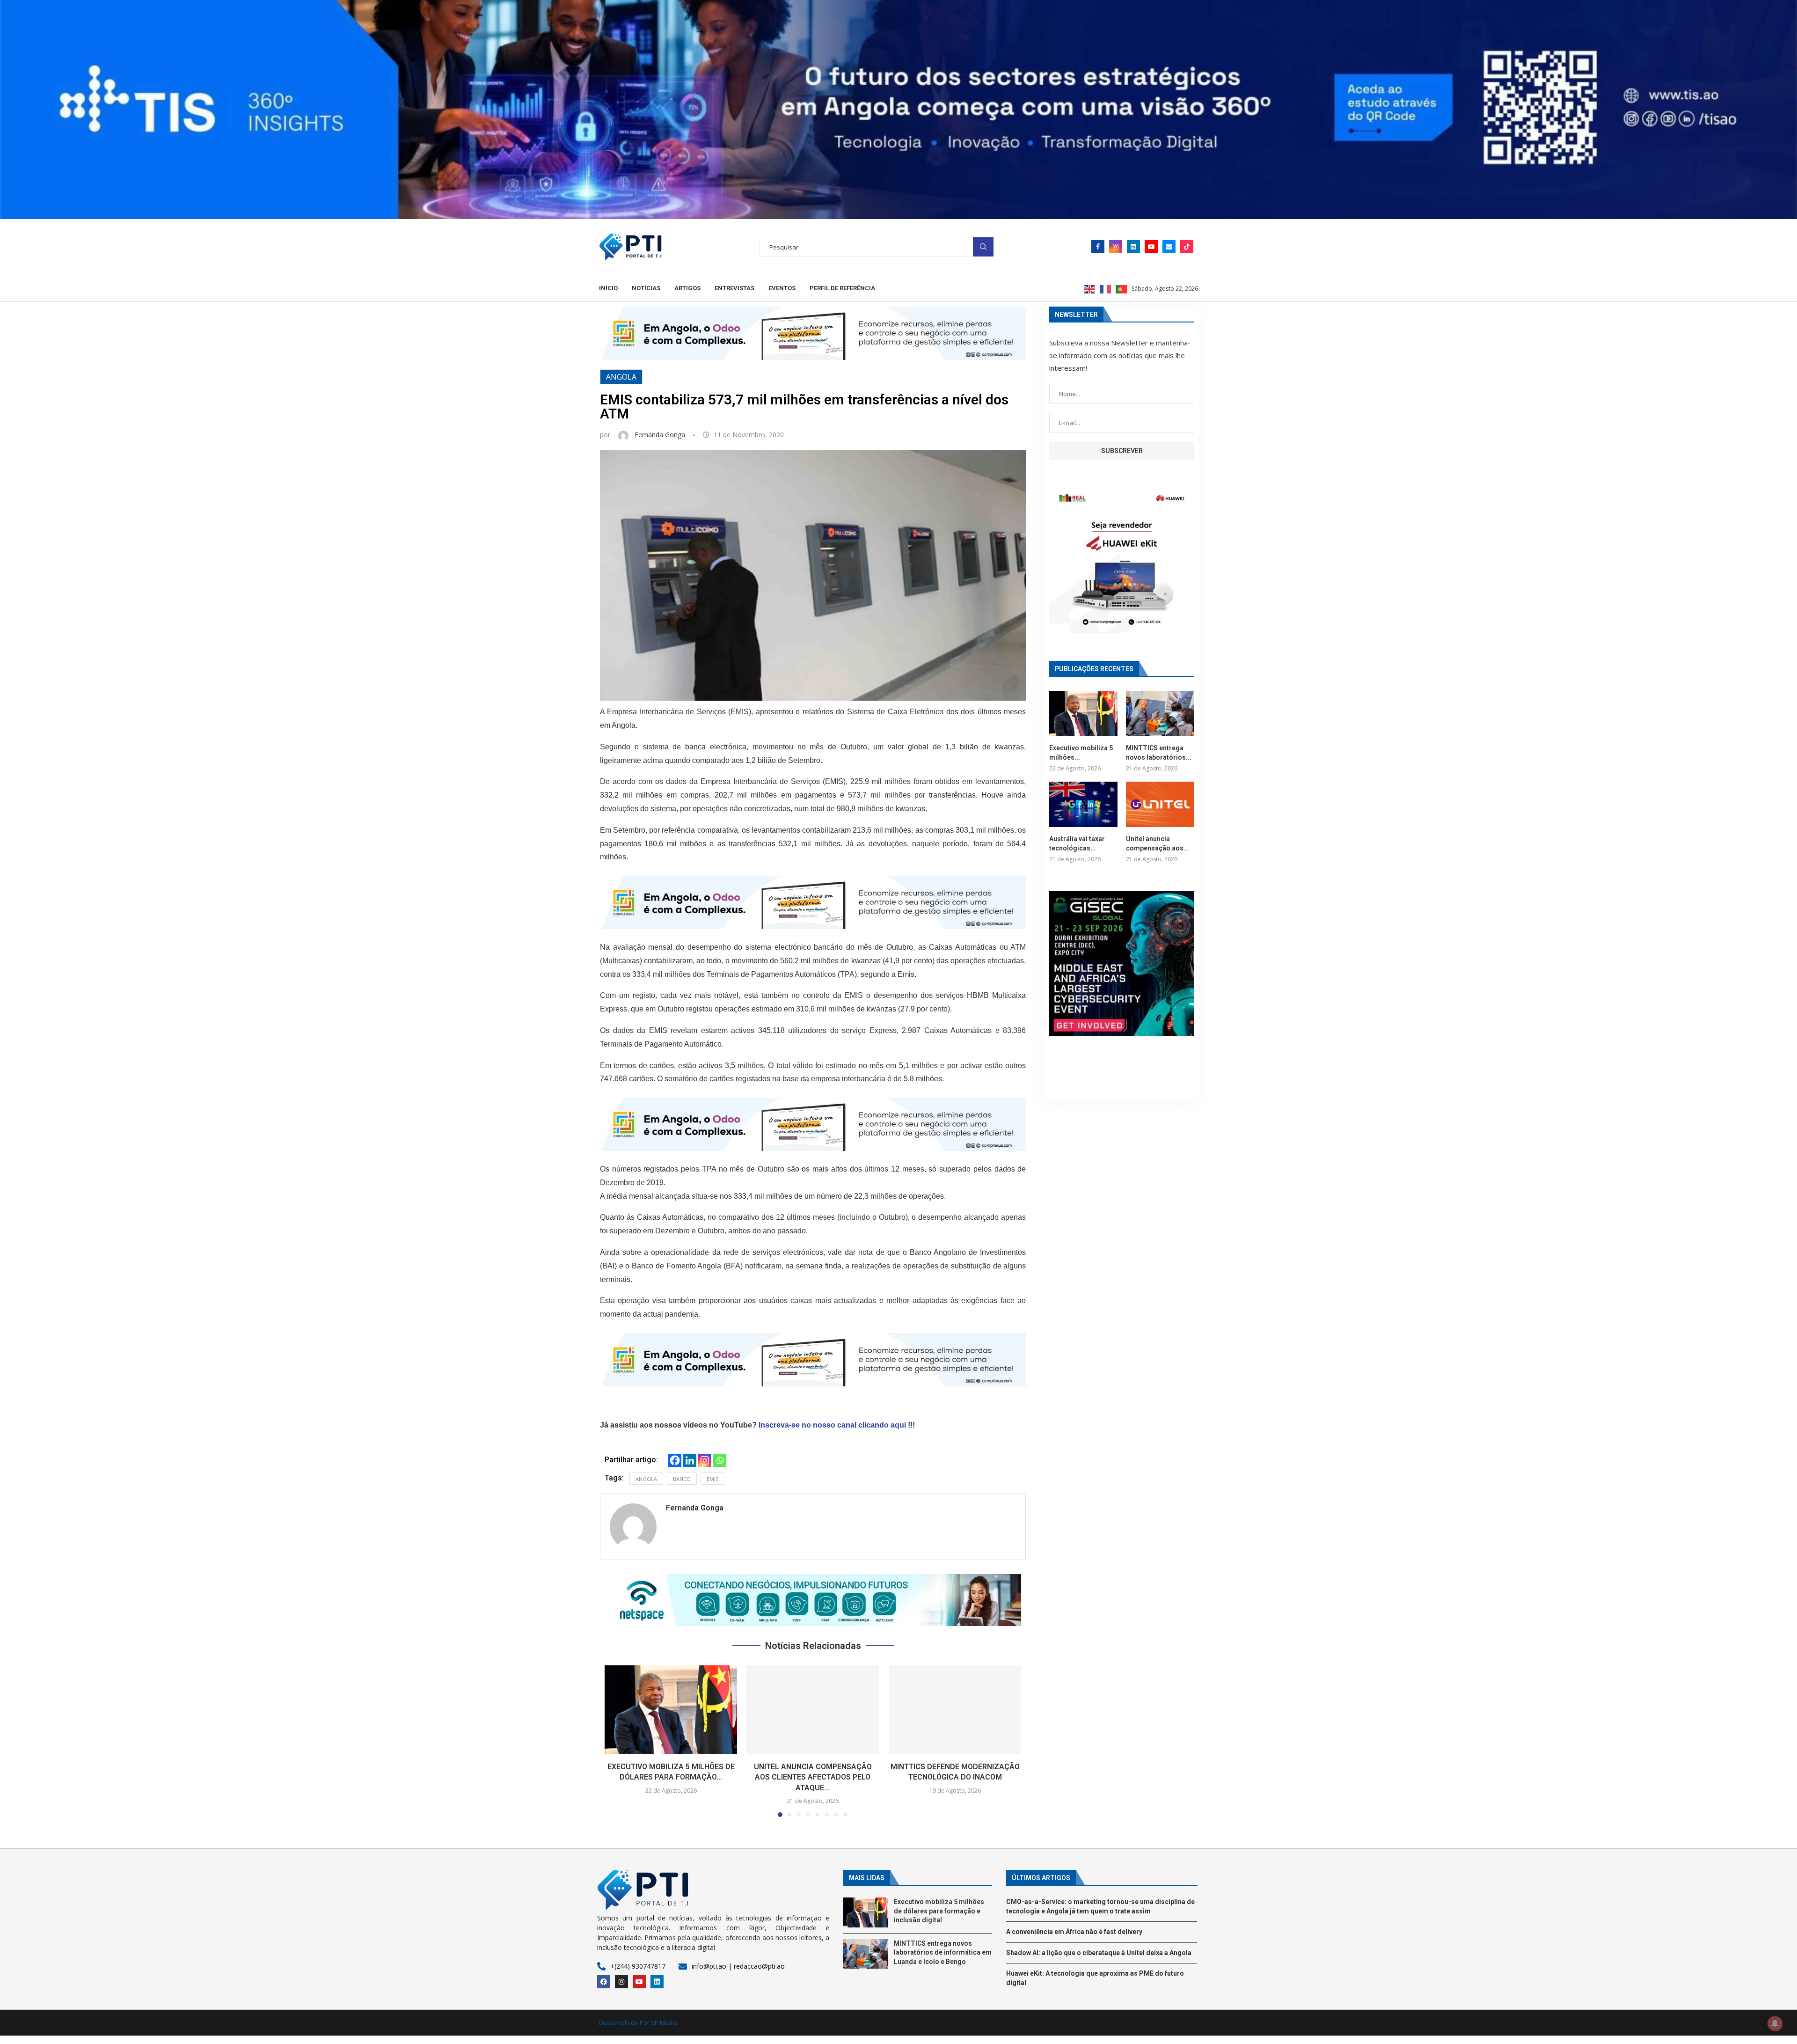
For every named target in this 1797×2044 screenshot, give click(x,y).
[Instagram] (1116, 247)
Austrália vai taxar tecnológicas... (1077, 843)
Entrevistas (734, 288)
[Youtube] (1151, 247)
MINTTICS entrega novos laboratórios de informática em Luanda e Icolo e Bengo (943, 1952)
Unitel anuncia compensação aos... (1158, 843)
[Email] (1169, 247)
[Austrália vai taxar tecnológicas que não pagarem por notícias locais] (1083, 804)
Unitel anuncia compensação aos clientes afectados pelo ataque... (813, 1777)
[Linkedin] (1133, 247)
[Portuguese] (1122, 288)
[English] (1090, 288)
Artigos (687, 288)
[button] (813, 1600)
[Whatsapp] (720, 1460)
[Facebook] (1098, 247)
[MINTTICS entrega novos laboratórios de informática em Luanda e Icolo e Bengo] (1160, 714)
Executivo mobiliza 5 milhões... (1081, 753)
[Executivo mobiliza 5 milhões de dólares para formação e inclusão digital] (671, 1710)
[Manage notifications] (1775, 2023)
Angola (621, 377)
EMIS (712, 1479)
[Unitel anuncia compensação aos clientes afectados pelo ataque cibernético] (813, 1710)
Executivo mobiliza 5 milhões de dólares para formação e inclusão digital (939, 1911)
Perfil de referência (842, 288)
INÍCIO (608, 288)
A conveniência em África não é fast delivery (1074, 1932)
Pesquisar (983, 247)
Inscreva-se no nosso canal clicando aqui (832, 1425)
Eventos (782, 288)
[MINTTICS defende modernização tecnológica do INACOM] (955, 1710)
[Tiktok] (1187, 247)
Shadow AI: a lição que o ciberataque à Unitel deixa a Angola (1099, 1953)
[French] (1106, 288)
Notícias (646, 288)
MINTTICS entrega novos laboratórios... (1159, 753)
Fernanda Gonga (661, 435)
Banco (682, 1479)
